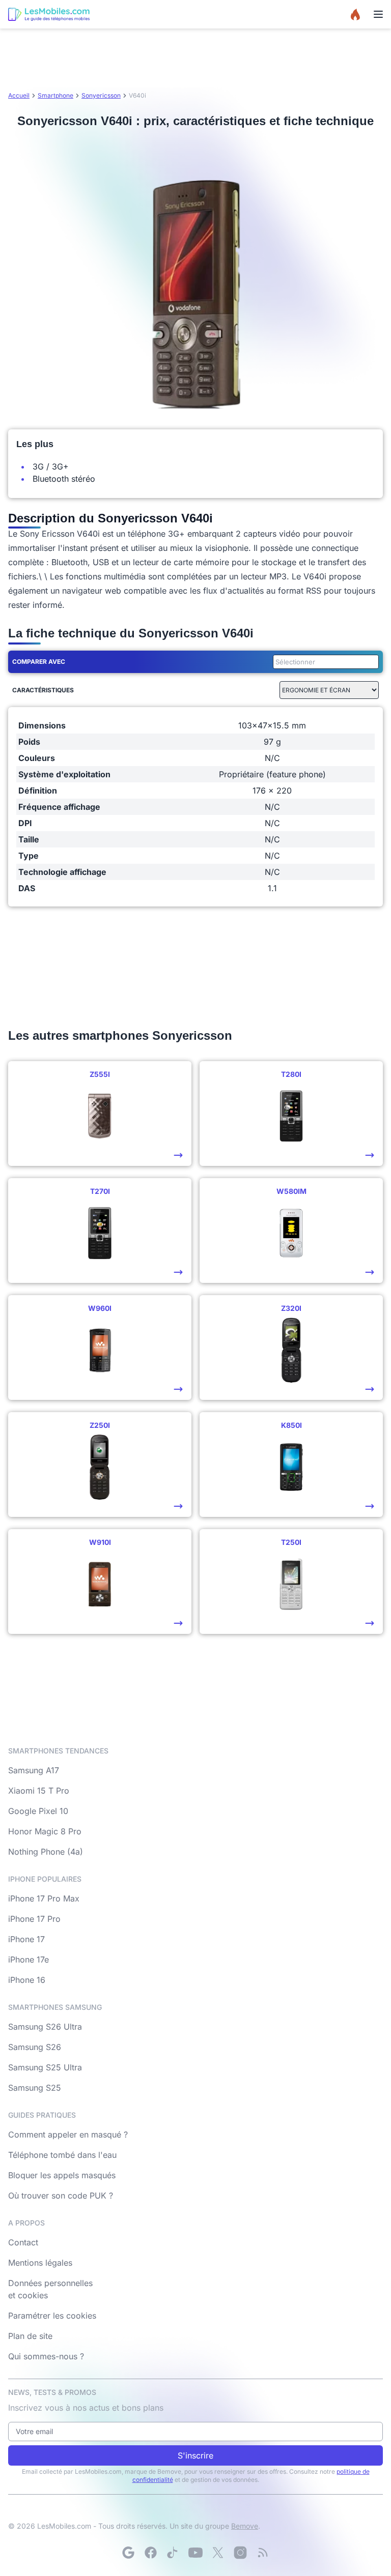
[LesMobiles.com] (49, 14)
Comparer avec (39, 662)
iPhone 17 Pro (34, 1919)
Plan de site (30, 2336)
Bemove (245, 2526)
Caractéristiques (43, 690)
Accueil (19, 95)
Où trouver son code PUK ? (61, 2196)
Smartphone (55, 95)
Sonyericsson (101, 95)
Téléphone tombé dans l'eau (62, 2155)
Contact (23, 2242)
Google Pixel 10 (38, 1811)
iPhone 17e (29, 1959)
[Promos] (355, 14)
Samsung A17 (34, 1770)
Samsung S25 (35, 2088)
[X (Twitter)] (218, 2553)
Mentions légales (40, 2263)
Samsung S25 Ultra (45, 2067)
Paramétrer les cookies (52, 2316)
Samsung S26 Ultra (45, 2027)
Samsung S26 (35, 2047)
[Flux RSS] (263, 2553)
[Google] (128, 2553)
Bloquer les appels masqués (62, 2175)
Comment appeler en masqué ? (68, 2134)
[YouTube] (195, 2553)
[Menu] (378, 14)
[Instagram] (240, 2553)
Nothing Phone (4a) (46, 1852)
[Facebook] (151, 2553)
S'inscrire (195, 2455)
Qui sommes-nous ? (46, 2356)
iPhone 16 (27, 1980)
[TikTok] (173, 2553)
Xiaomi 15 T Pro (39, 1791)
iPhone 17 (26, 1939)
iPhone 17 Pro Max (44, 1898)
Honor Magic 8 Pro (45, 1831)
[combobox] (324, 662)
